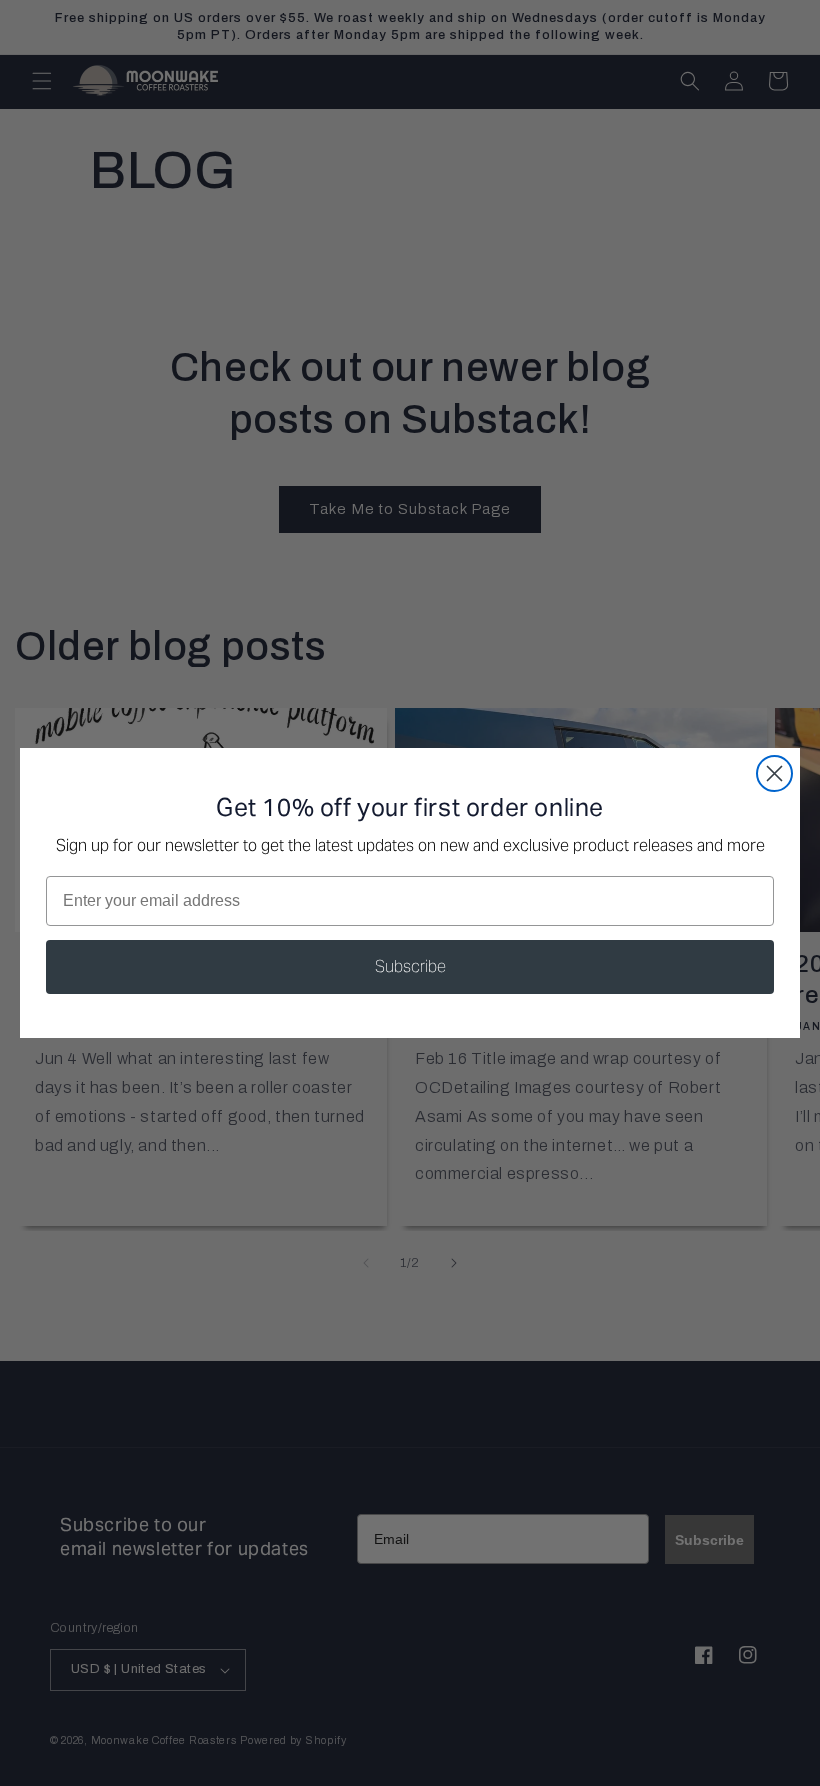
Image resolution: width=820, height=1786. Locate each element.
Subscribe (410, 966)
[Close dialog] (774, 773)
